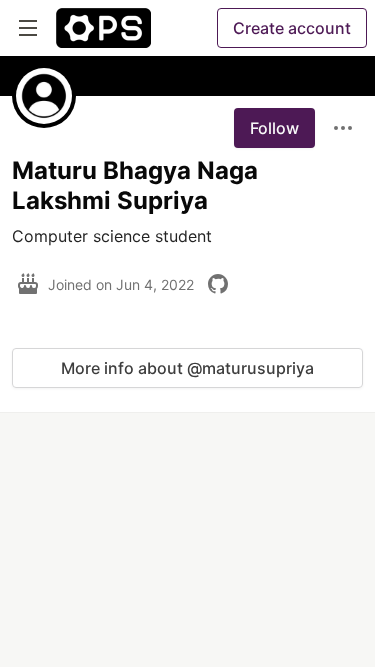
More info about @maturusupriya (187, 368)
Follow (274, 128)
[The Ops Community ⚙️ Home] (103, 28)
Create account (292, 28)
